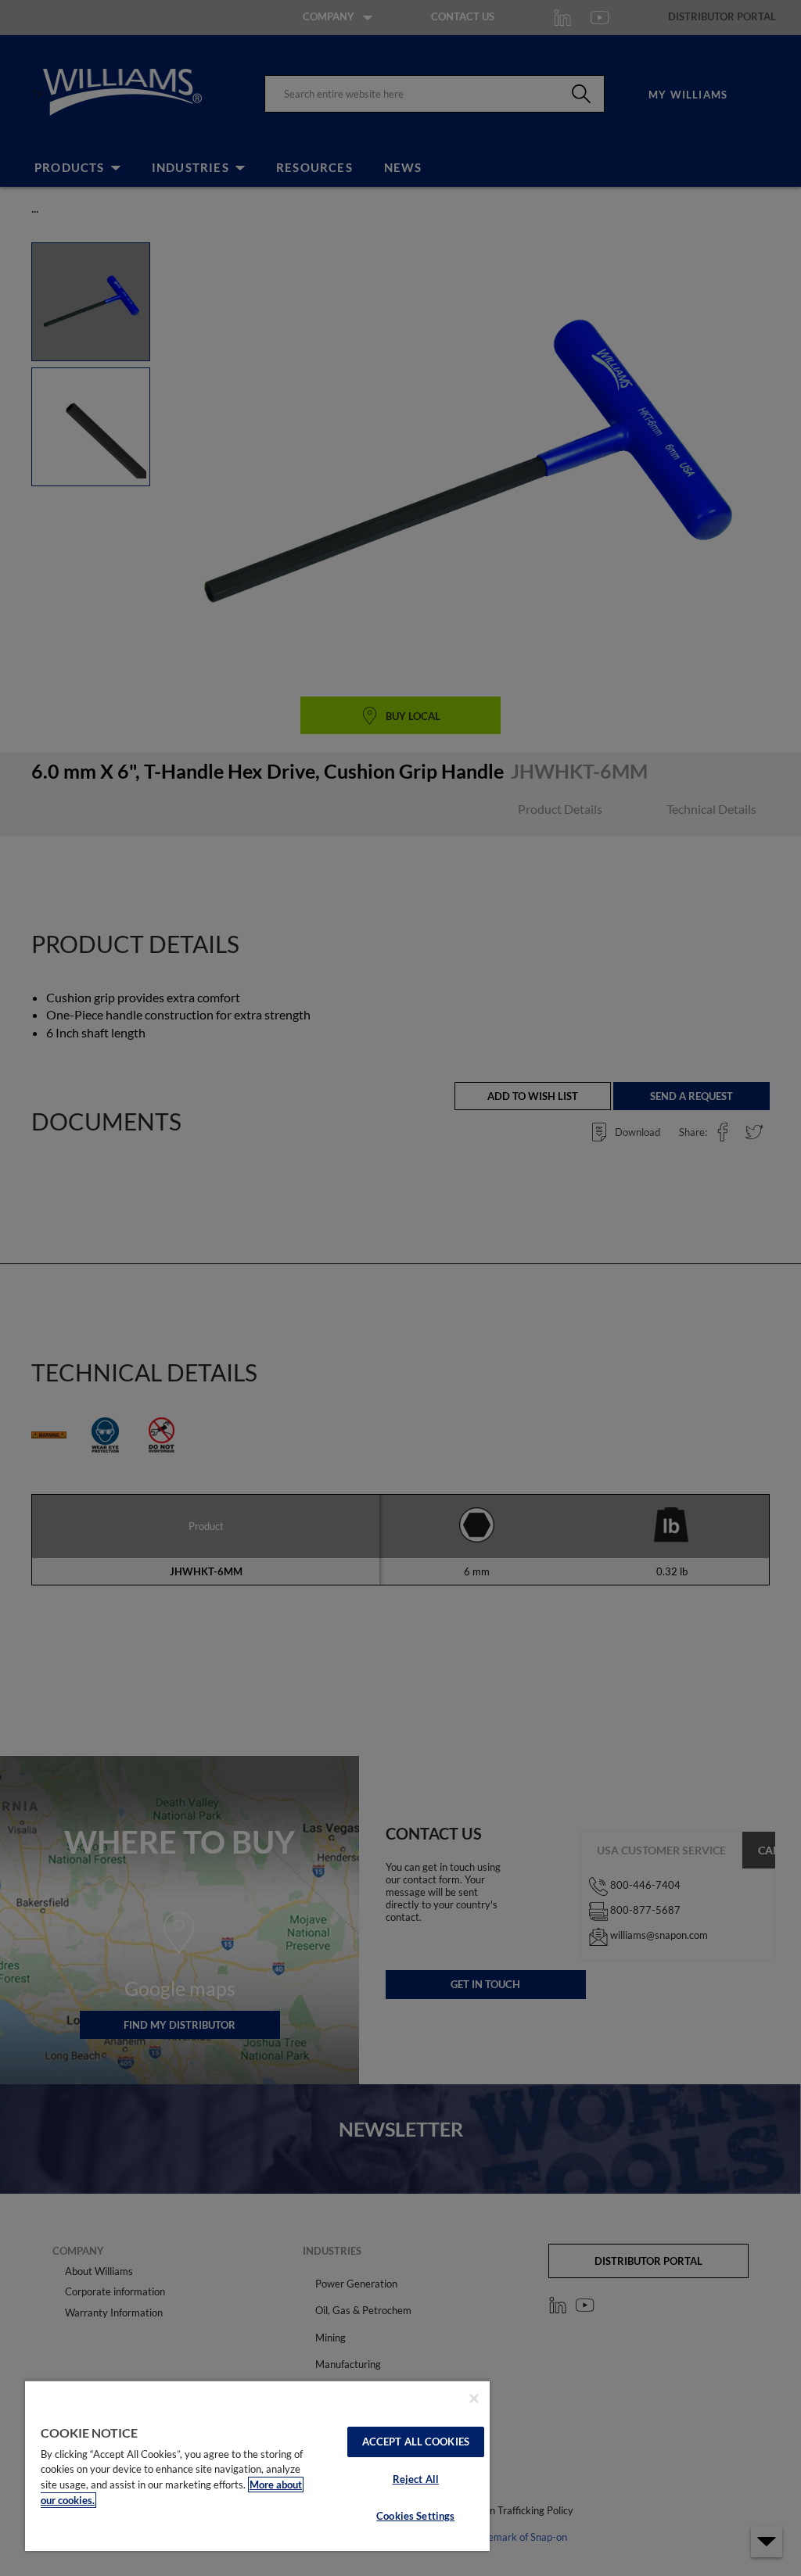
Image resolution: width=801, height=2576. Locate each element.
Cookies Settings (415, 2516)
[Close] (474, 2399)
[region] (257, 2465)
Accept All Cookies (416, 2442)
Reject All (416, 2479)
